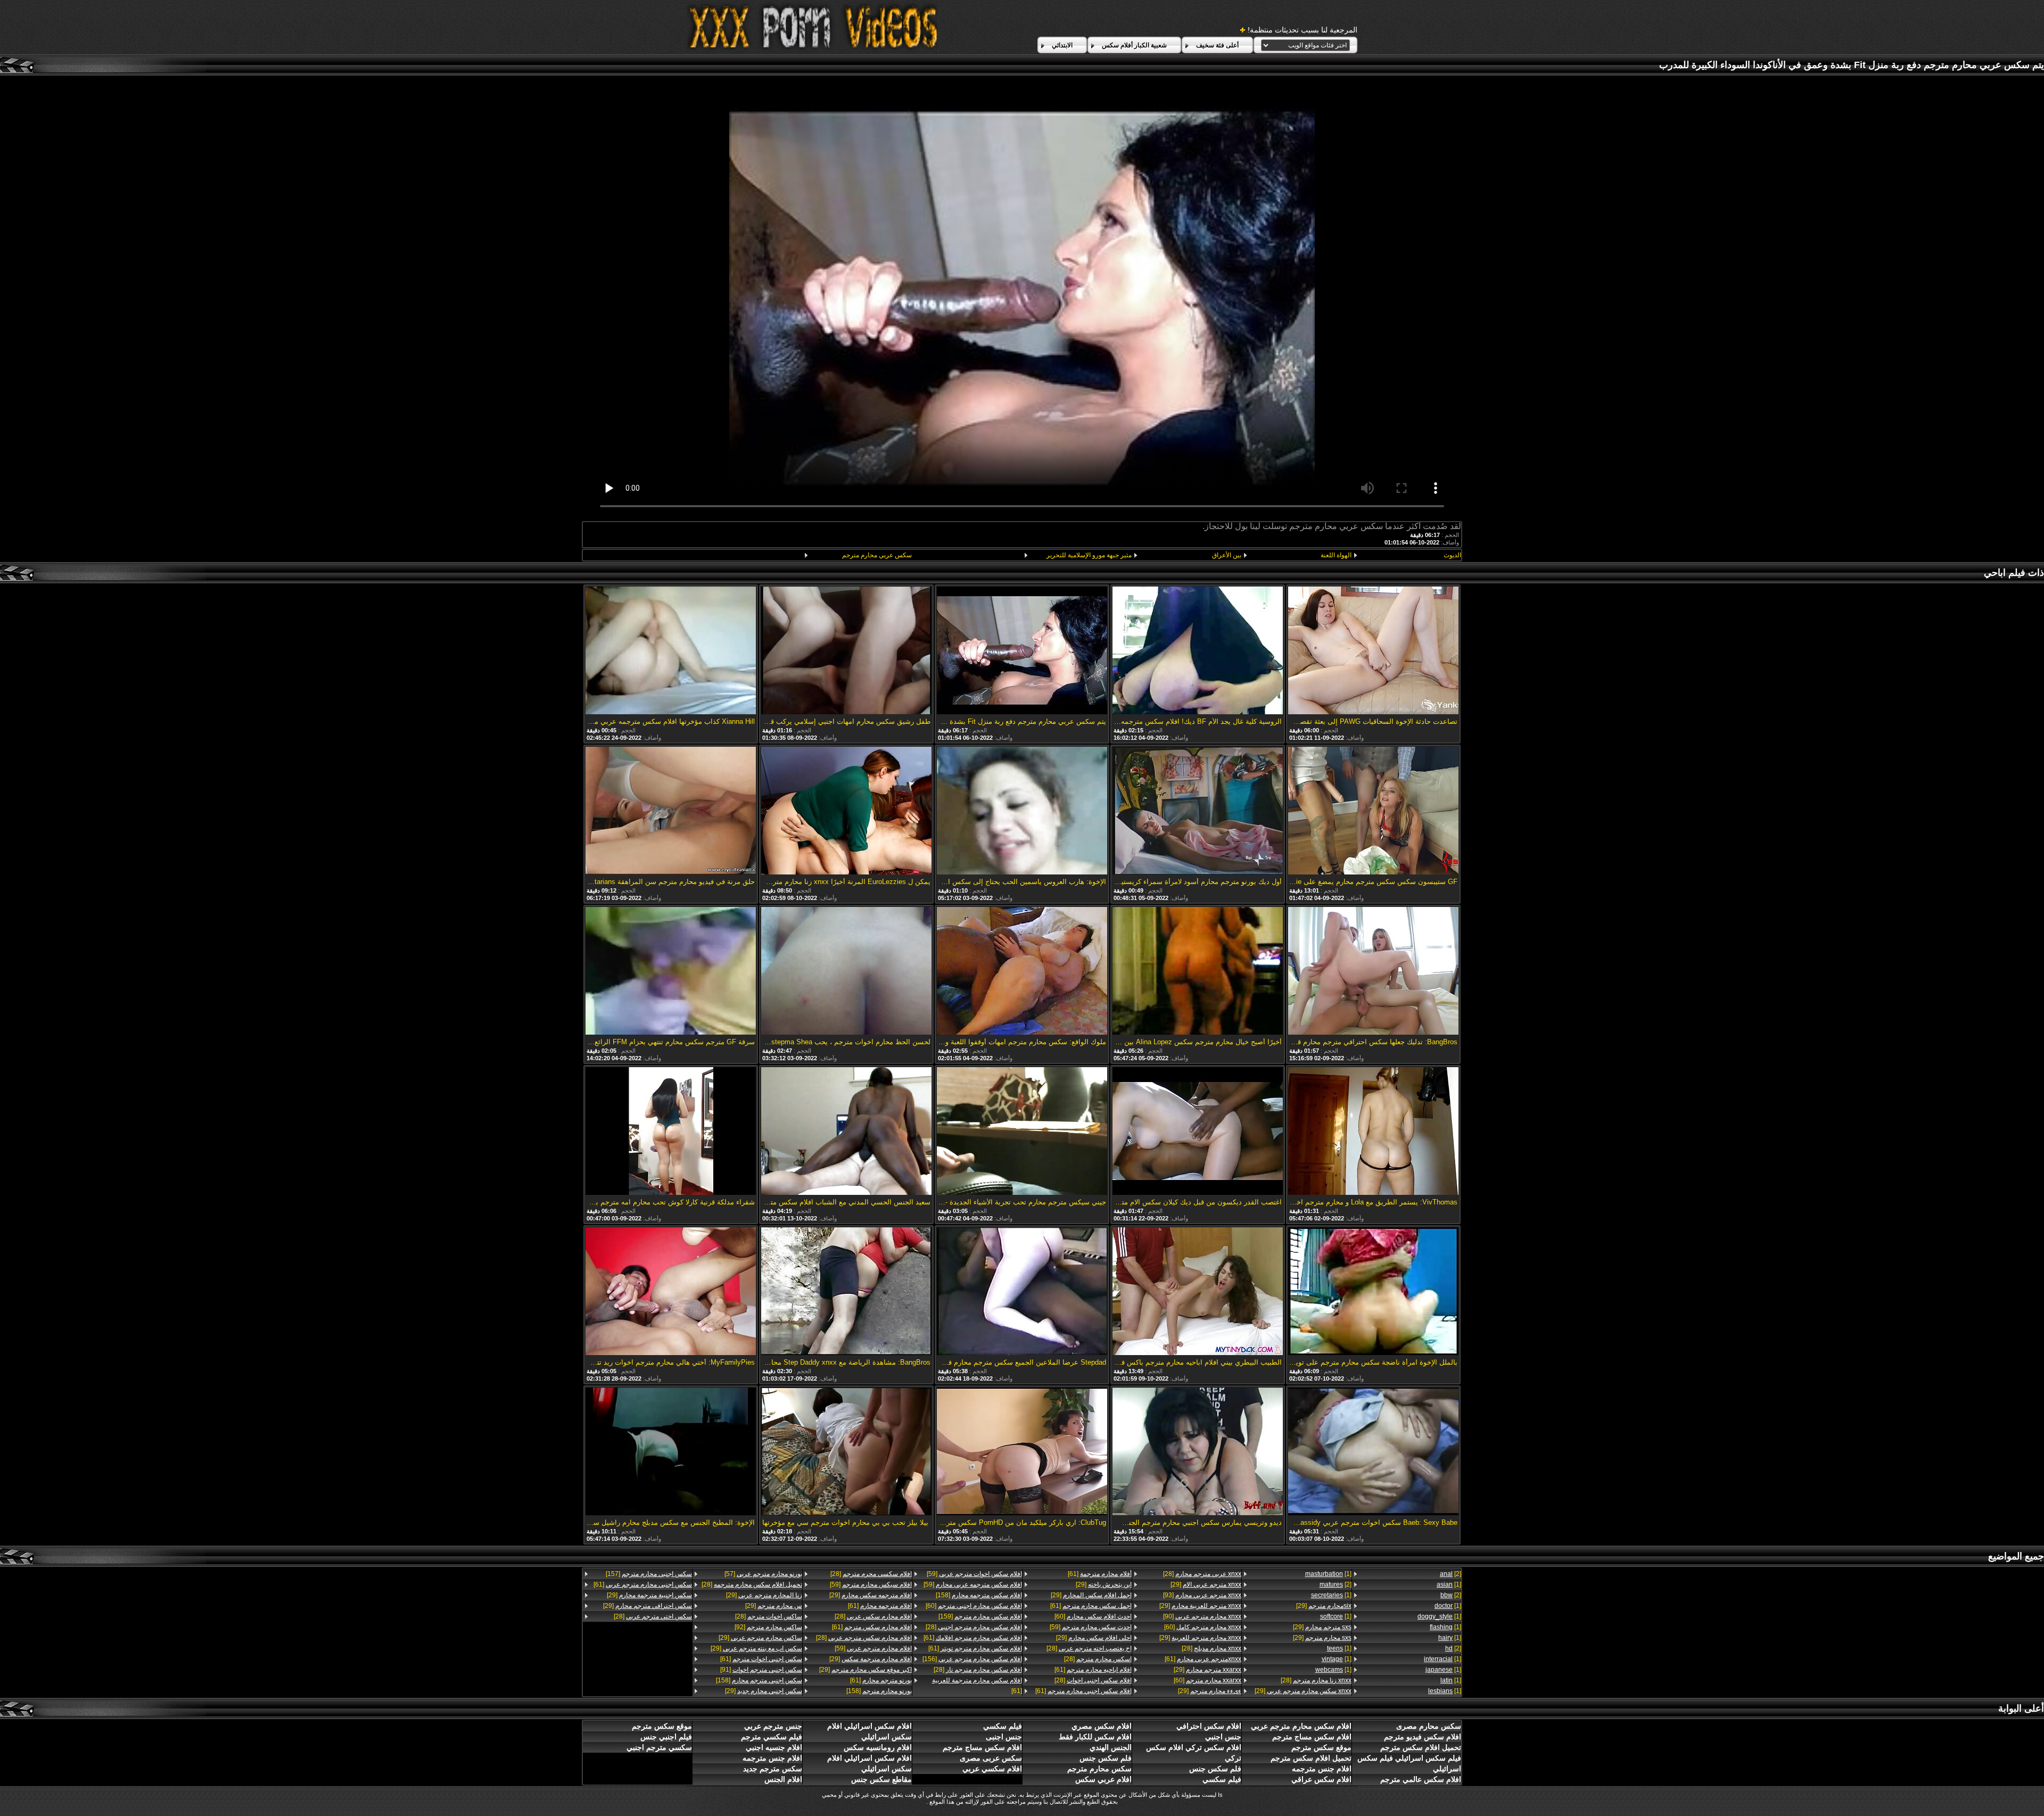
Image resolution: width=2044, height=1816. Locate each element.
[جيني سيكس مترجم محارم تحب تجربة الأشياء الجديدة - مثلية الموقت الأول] (1022, 1132)
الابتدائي (1062, 45)
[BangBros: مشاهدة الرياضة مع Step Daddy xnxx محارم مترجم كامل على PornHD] (846, 1292)
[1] (1449, 1584)
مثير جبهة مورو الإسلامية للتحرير (1089, 555)
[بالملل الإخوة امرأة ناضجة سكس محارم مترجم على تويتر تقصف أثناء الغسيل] (1373, 1292)
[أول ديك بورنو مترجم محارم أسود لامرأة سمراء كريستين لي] (1198, 811)
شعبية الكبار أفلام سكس (1134, 45)
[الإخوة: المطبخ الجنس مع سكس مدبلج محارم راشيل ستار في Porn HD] (671, 1452)
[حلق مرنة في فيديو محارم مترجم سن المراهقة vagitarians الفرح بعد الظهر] (671, 811)
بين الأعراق (1227, 555)
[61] (1203, 1659)
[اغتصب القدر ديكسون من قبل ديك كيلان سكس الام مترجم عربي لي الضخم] (1198, 1132)
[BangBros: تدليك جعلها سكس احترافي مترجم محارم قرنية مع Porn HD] (1373, 972)
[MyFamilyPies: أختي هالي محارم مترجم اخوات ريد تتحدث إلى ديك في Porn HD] (671, 1292)
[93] (1202, 1595)
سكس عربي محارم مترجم (877, 555)
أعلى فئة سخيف (1217, 45)
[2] (1450, 1574)
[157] (649, 1574)
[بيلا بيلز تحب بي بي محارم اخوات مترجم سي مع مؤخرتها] (846, 1452)
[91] (761, 1670)
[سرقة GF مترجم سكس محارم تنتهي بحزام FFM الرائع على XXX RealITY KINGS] (671, 972)
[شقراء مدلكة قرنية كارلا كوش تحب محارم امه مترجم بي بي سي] (671, 1132)
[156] (972, 1659)
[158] (979, 1595)
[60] (1203, 1627)
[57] (763, 1574)
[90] (1202, 1616)
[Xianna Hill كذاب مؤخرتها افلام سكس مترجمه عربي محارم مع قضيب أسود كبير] (671, 651)
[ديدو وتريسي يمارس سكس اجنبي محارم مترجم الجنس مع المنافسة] (1198, 1452)
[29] (1324, 1606)
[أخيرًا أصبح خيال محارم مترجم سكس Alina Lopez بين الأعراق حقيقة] (1198, 972)
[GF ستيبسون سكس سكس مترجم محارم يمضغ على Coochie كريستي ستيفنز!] (1373, 811)
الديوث (1452, 555)
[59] (1091, 1627)
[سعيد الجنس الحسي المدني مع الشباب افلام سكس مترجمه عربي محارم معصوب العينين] (846, 1132)
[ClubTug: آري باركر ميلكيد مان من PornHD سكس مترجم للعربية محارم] (1022, 1452)
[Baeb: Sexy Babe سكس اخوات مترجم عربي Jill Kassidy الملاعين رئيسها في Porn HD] (1373, 1452)
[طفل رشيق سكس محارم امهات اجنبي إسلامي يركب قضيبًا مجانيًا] (846, 651)
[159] (980, 1616)
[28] (1316, 1680)
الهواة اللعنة (1336, 555)
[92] (768, 1627)
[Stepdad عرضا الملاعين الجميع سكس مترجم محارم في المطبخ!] (1022, 1292)
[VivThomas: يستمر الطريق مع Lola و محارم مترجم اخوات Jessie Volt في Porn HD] (1373, 1132)
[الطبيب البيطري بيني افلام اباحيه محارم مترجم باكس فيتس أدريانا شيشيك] (1198, 1292)
